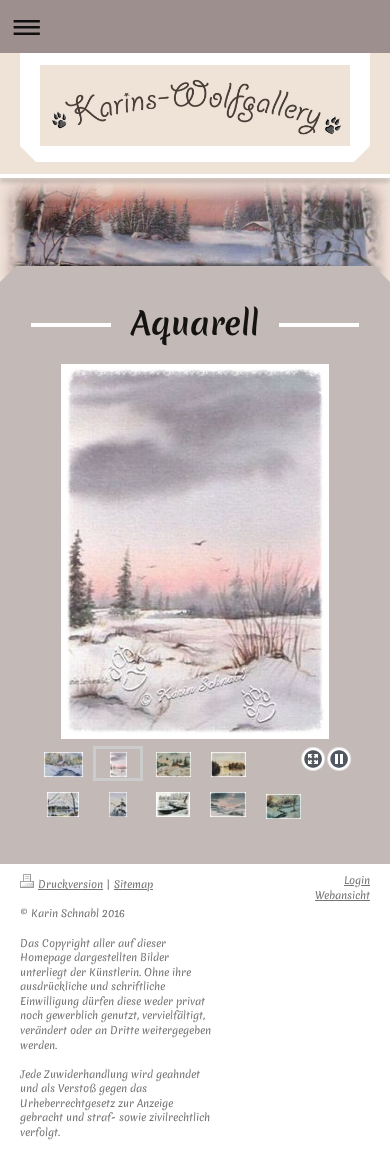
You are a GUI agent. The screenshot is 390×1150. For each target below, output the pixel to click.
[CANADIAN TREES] (118, 804)
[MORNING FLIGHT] (283, 806)
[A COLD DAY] (173, 804)
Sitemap (133, 884)
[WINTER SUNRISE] (195, 551)
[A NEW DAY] (173, 764)
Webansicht (342, 895)
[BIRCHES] (63, 804)
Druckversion (70, 884)
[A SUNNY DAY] (228, 804)
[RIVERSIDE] (63, 764)
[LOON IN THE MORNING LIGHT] (228, 764)
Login (357, 880)
